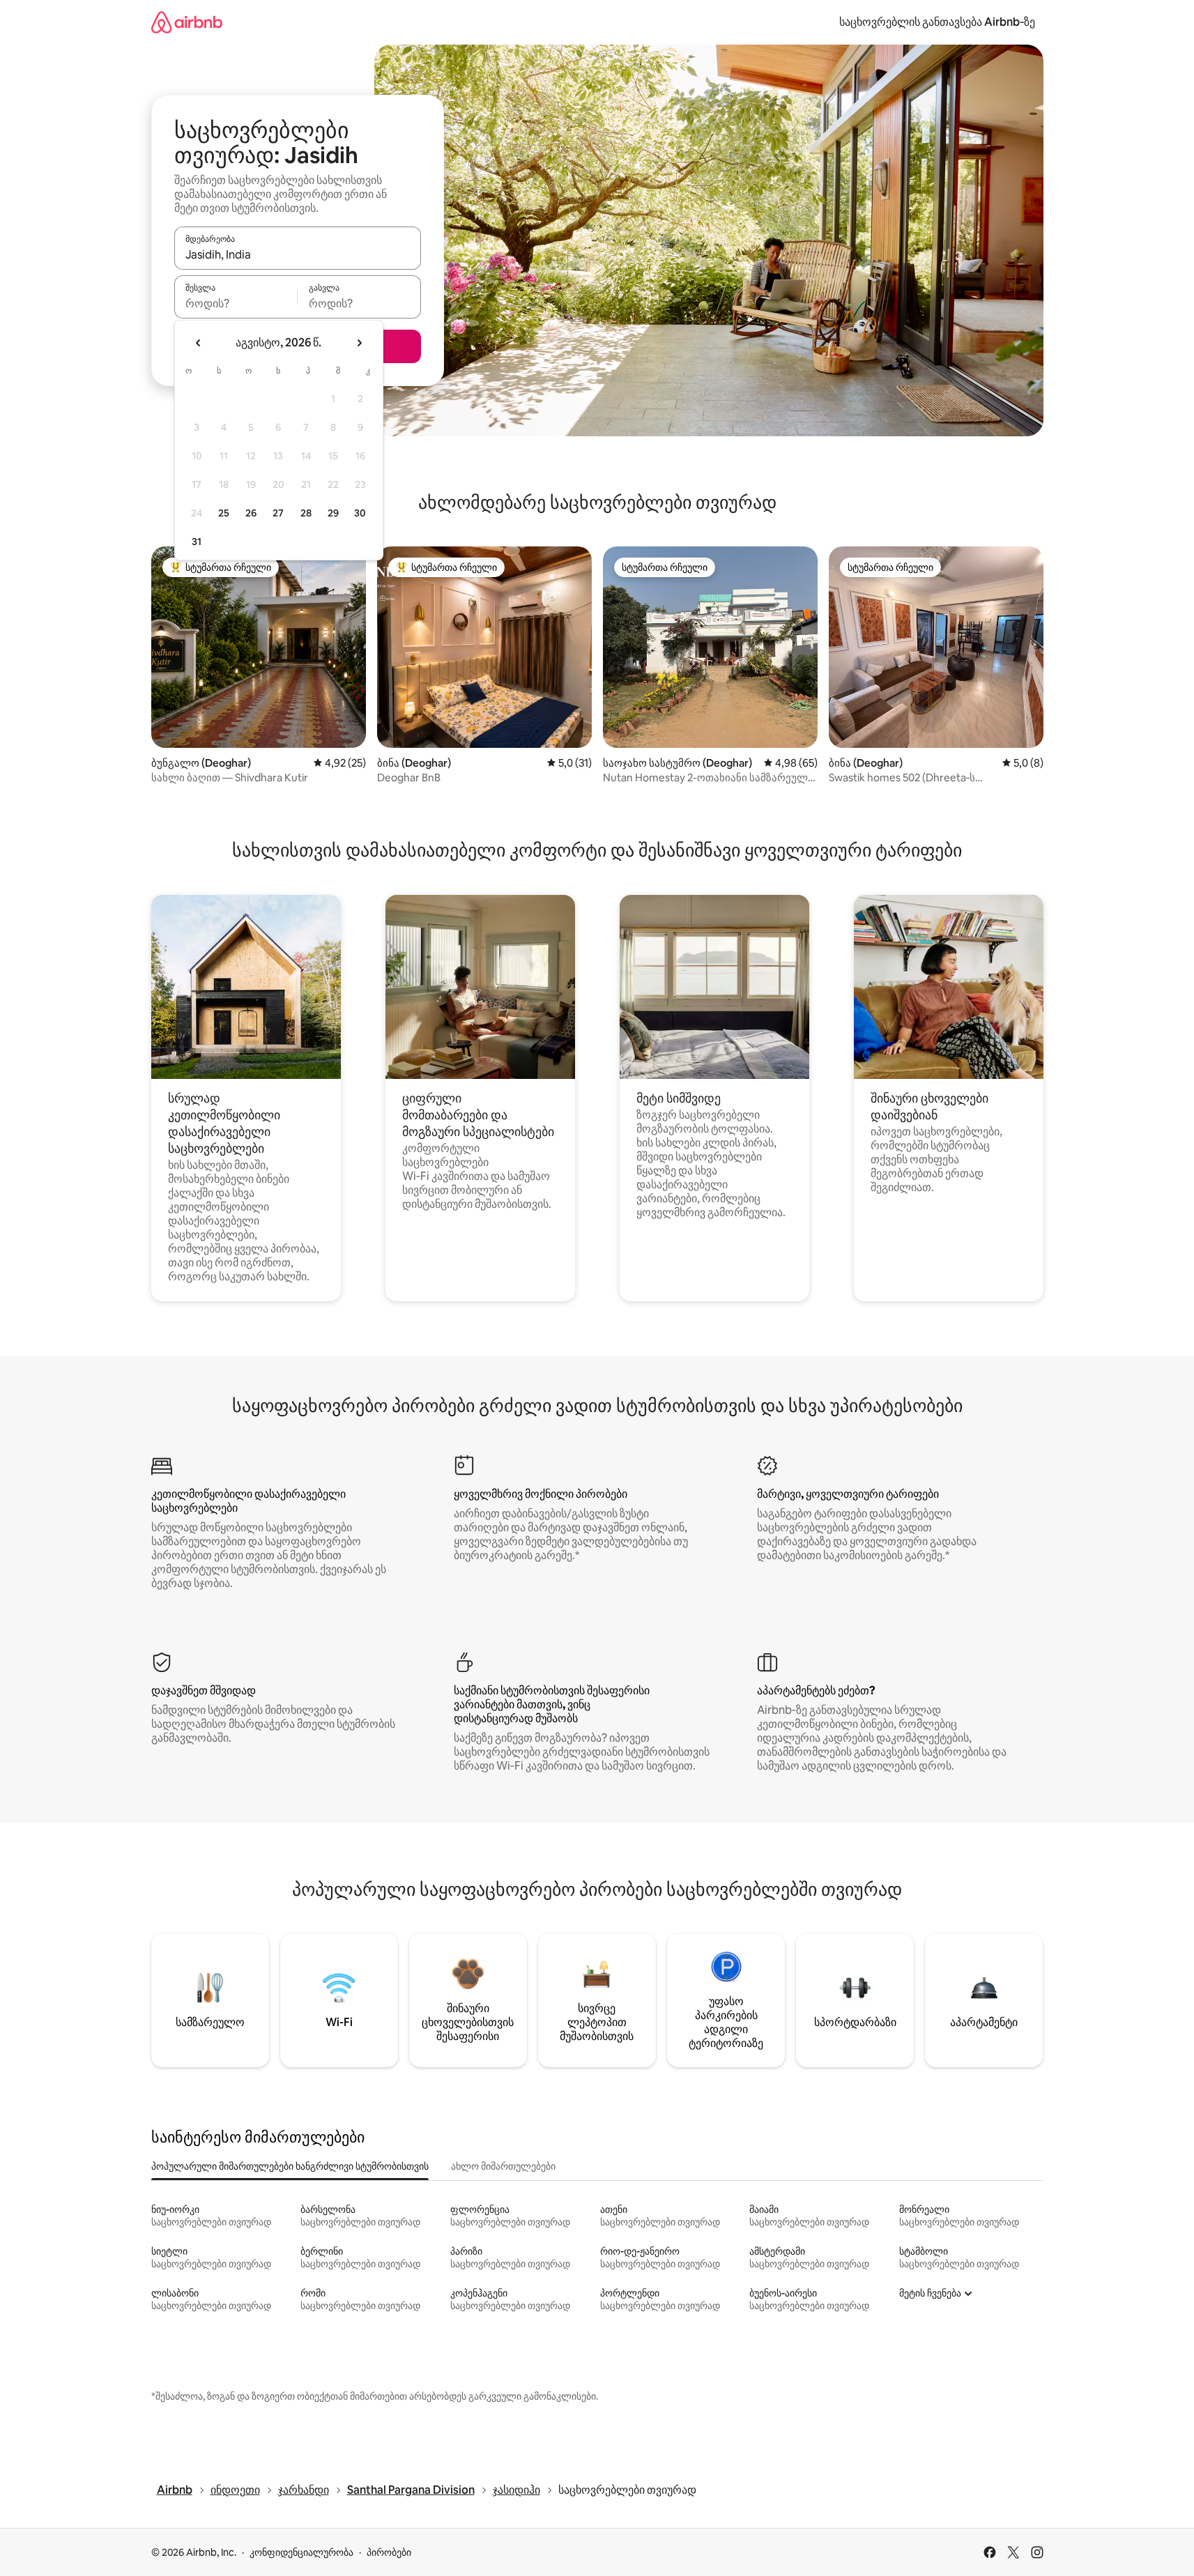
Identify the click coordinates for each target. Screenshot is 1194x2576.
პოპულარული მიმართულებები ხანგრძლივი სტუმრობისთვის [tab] (290, 2166)
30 (360, 513)
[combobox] (298, 254)
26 (251, 513)
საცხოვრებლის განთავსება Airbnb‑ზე (937, 22)
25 (224, 513)
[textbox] (236, 303)
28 (306, 513)
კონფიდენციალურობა (301, 2552)
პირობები (389, 2552)
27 (278, 513)
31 (197, 542)
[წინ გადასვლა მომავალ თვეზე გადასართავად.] (359, 343)
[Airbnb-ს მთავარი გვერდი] (187, 22)
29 (333, 513)
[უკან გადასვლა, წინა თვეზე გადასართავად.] (199, 343)
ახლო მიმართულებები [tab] (503, 2166)
